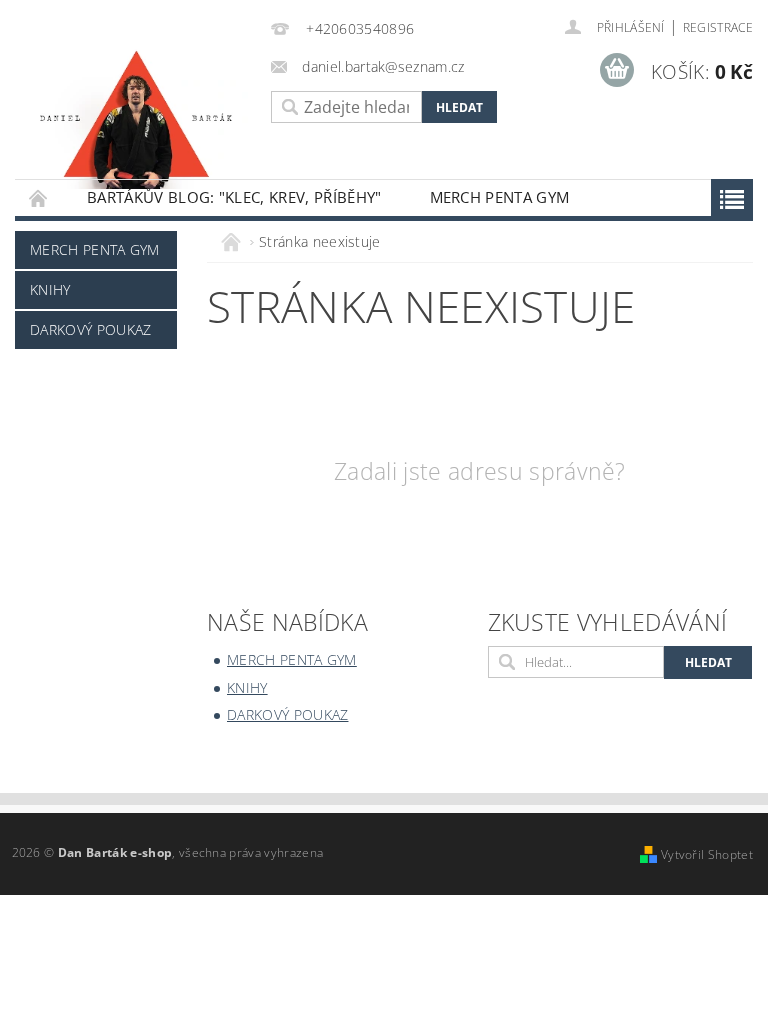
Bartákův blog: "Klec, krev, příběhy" (234, 197)
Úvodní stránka (39, 197)
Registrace (718, 27)
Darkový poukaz (90, 329)
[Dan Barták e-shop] (138, 113)
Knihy (50, 289)
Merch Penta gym (500, 197)
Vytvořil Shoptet (707, 854)
